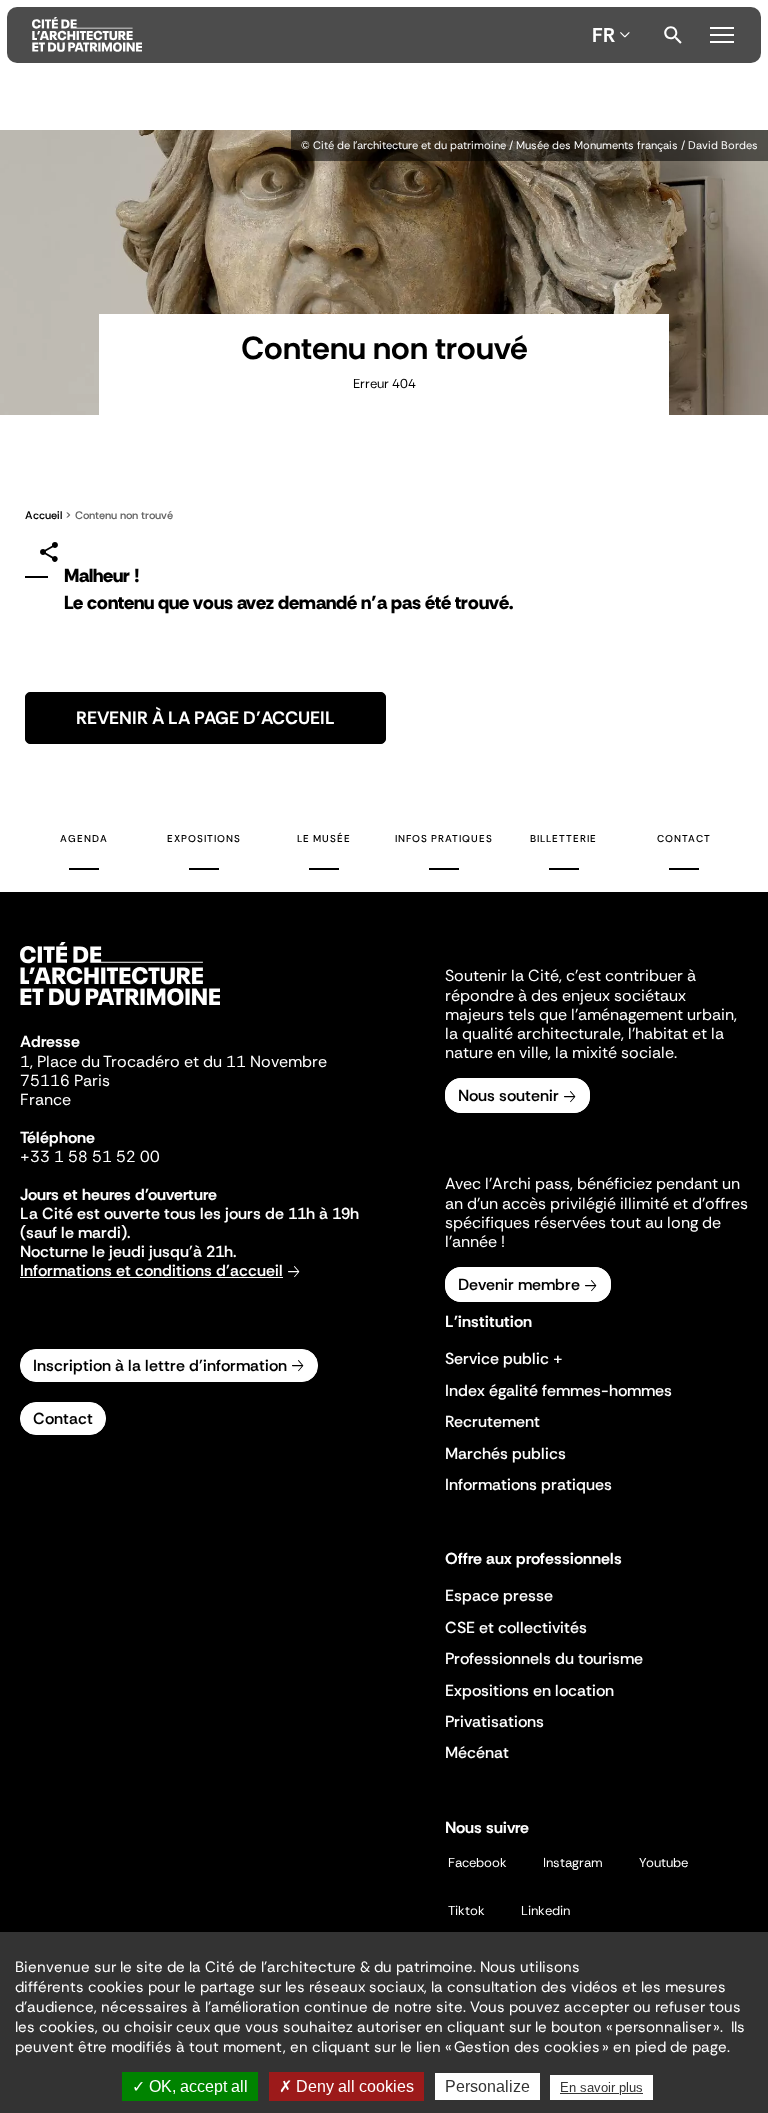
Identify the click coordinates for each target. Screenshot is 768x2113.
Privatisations (494, 1721)
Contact (684, 838)
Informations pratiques (528, 1484)
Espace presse (499, 1595)
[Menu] (722, 32)
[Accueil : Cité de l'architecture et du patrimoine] (308, 35)
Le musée (324, 838)
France (45, 1099)
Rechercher (673, 35)
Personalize (487, 2086)
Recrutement (492, 1421)
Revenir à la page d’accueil (205, 718)
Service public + (504, 1358)
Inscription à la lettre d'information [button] (160, 1365)
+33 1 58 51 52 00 (90, 1156)
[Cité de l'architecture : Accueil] (120, 1008)
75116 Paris (65, 1080)
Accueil (43, 515)
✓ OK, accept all (190, 2086)
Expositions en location (529, 1690)
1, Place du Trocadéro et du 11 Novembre (173, 1061)
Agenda (84, 838)
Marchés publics (505, 1453)
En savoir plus (601, 2087)
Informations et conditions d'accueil (151, 1270)
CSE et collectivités (516, 1627)
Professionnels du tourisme (544, 1658)
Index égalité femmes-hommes (558, 1390)
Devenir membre (519, 1284)
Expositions (204, 838)
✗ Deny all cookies (346, 2086)
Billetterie (563, 838)
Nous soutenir (508, 1095)
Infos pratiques (444, 838)
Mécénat (477, 1752)
